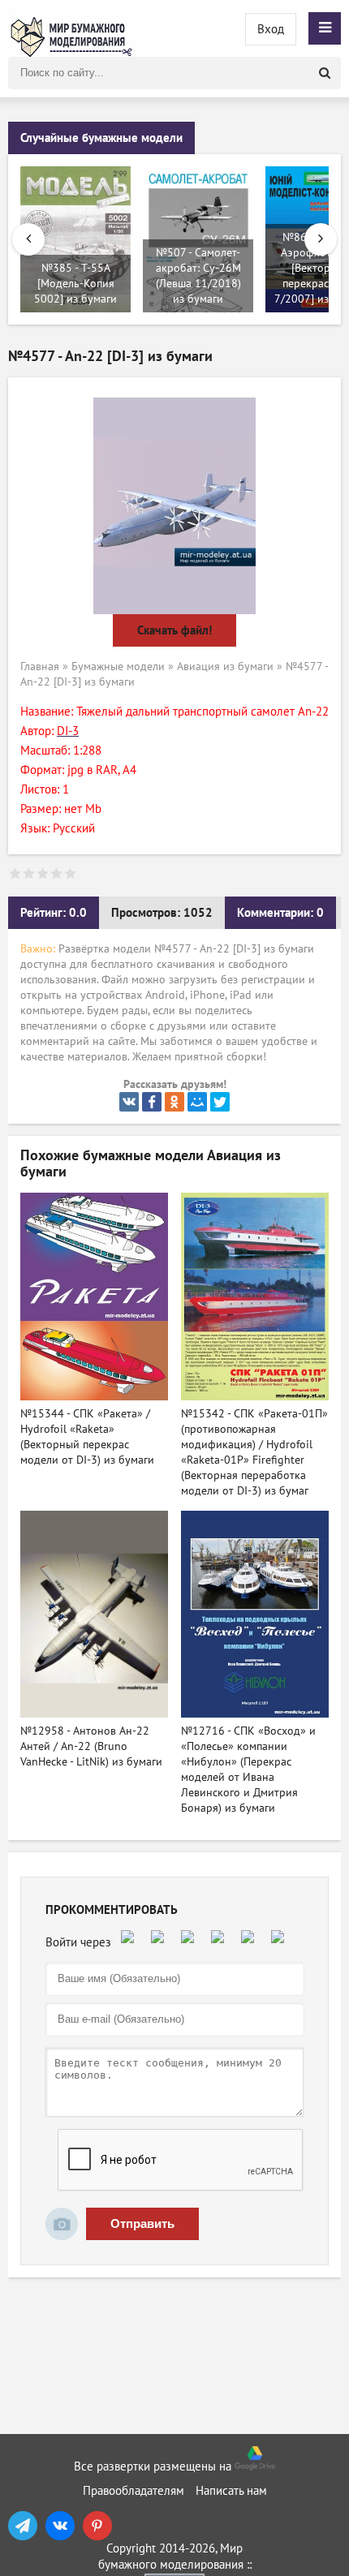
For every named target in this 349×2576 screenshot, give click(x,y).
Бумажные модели (118, 667)
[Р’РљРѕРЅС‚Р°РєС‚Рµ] (129, 1102)
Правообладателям (134, 2491)
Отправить (142, 2223)
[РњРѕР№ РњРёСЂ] (197, 1102)
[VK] (60, 2526)
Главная (40, 667)
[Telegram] (23, 2526)
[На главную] (73, 28)
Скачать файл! (174, 630)
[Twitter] (220, 1102)
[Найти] (325, 73)
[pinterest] (97, 2526)
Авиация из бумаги (225, 667)
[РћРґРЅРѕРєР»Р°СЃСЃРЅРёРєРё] (174, 1102)
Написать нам (231, 2491)
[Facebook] (152, 1102)
